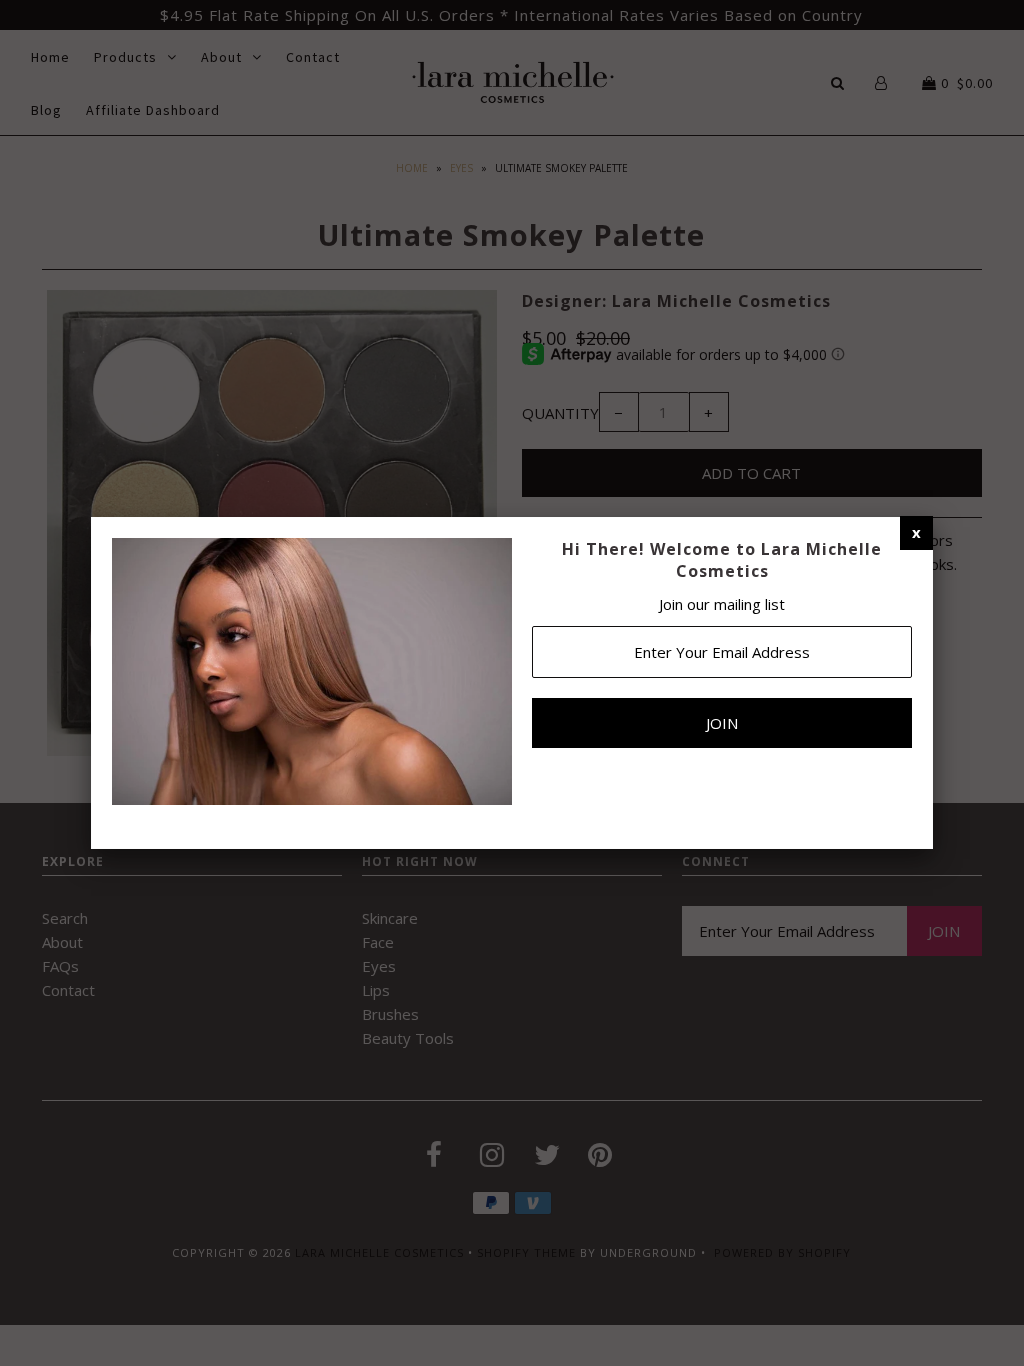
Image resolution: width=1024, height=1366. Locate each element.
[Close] (916, 532)
